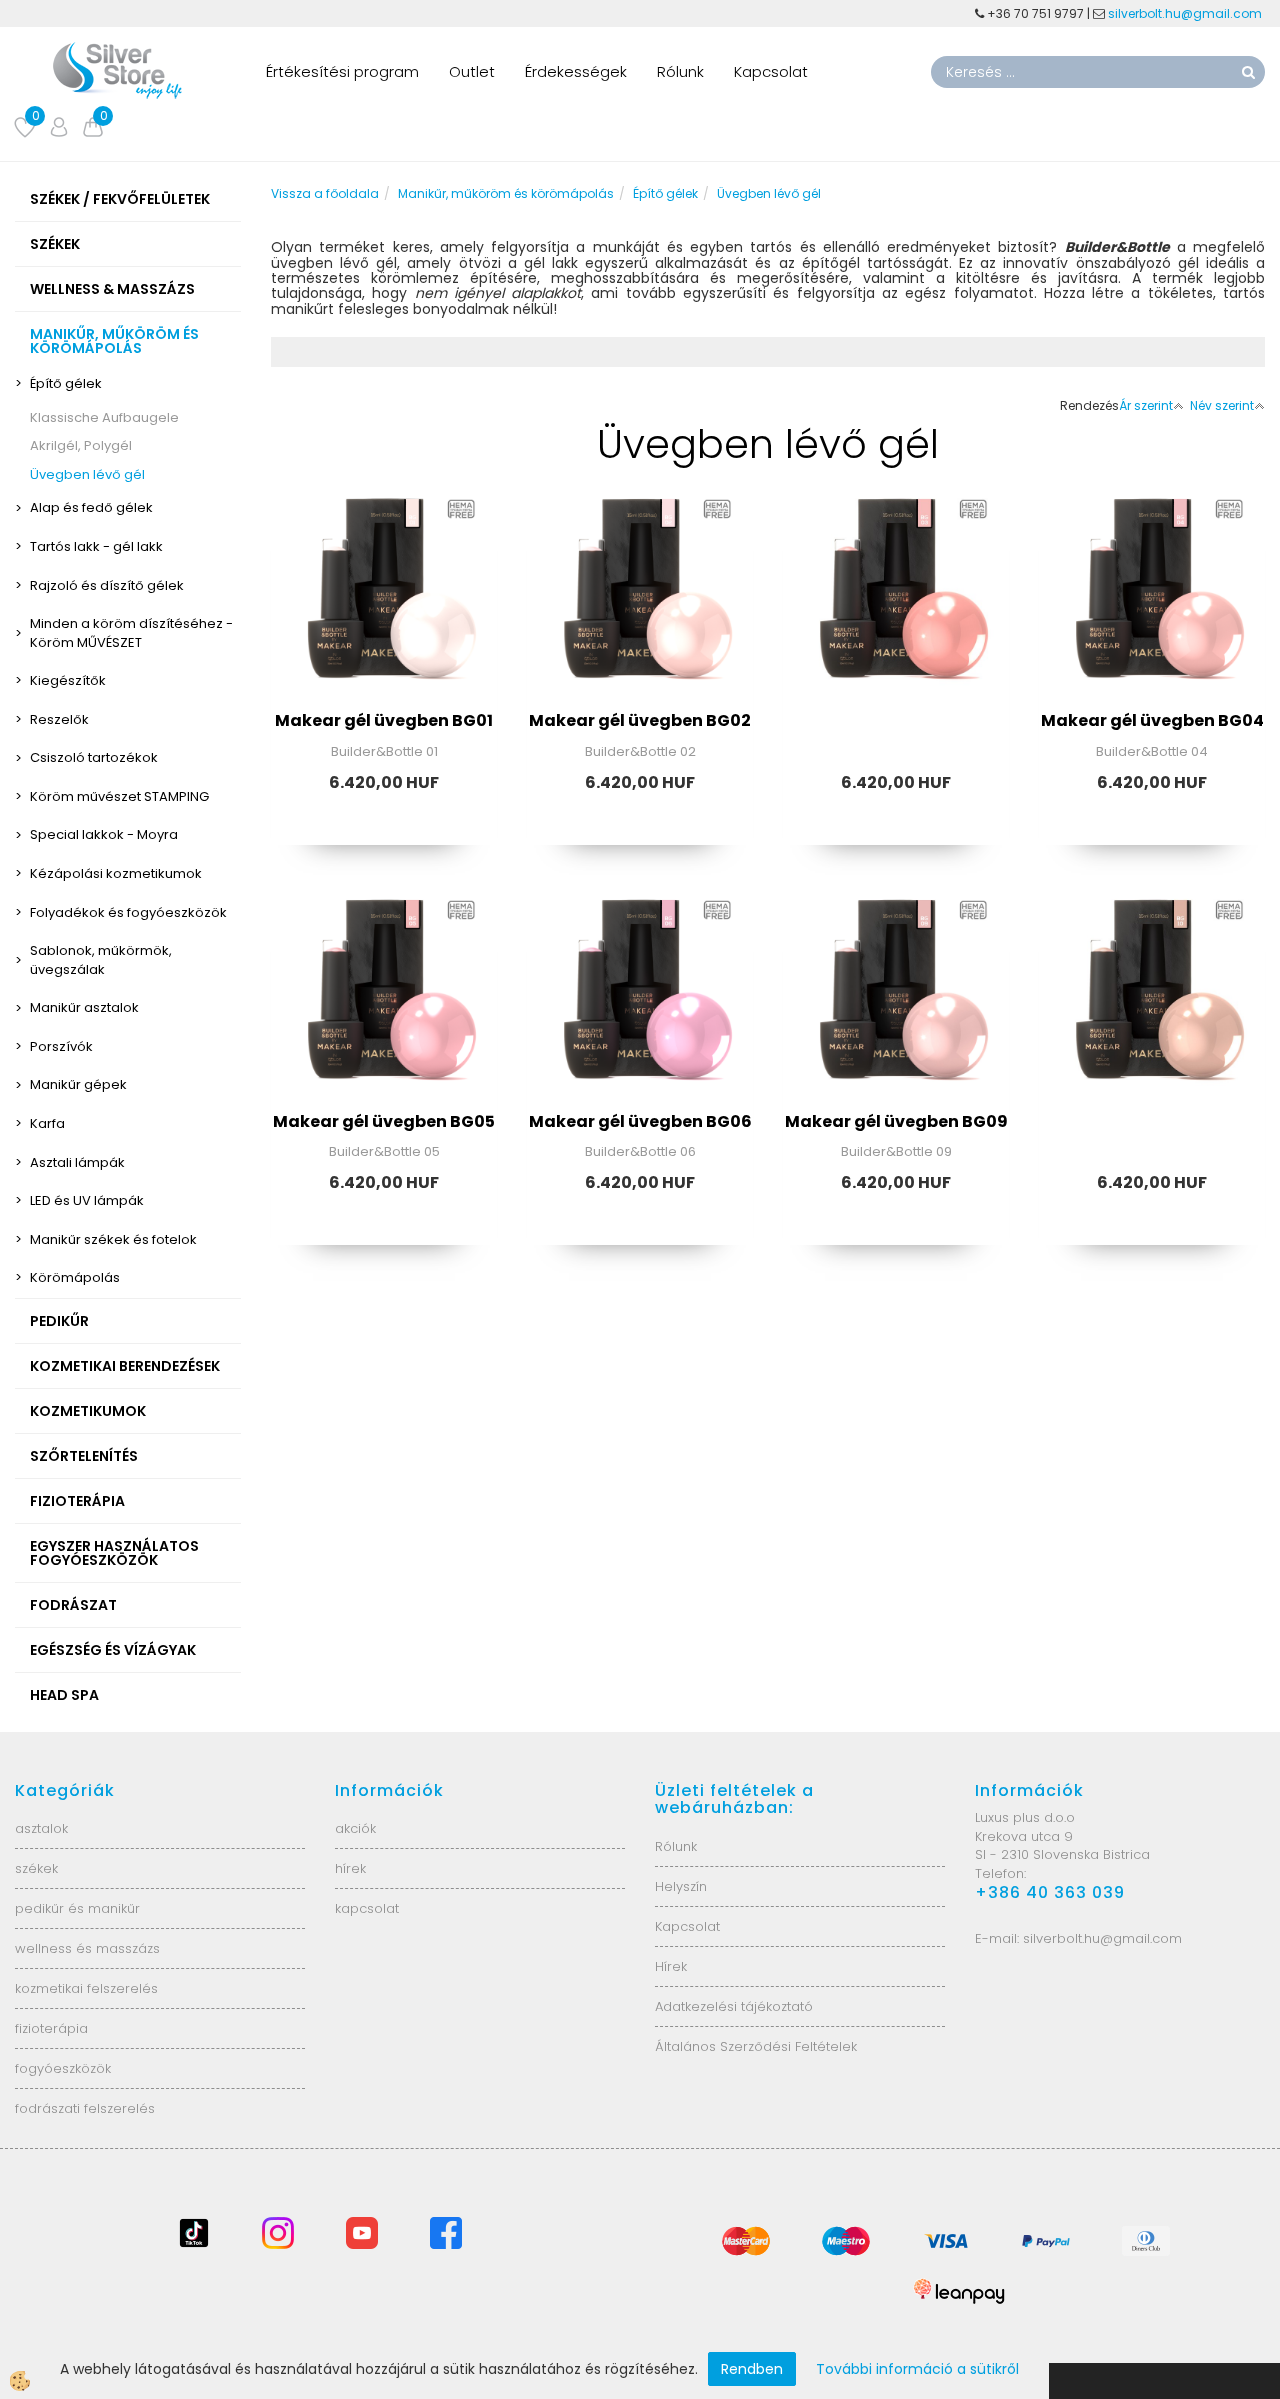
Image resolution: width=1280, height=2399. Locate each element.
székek (36, 1868)
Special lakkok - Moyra (104, 834)
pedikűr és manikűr (77, 1908)
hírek (350, 1868)
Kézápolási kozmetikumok (116, 873)
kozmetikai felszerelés (86, 1988)
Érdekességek (576, 71)
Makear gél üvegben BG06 (640, 1121)
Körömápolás (75, 1277)
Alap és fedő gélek (91, 507)
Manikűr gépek (78, 1084)
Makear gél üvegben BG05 (384, 1121)
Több (384, 605)
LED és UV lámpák (87, 1200)
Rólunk (680, 71)
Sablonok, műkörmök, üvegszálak (101, 960)
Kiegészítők (68, 680)
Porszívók (61, 1046)
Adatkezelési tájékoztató (734, 2006)
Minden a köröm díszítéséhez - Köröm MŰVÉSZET (131, 633)
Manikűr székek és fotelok (113, 1239)
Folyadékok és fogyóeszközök (128, 912)
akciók (355, 1828)
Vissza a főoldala (325, 193)
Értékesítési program (342, 71)
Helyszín (681, 1886)
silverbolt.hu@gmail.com (1186, 13)
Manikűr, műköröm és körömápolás (506, 193)
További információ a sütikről (917, 2369)
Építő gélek (66, 383)
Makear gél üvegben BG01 (384, 720)
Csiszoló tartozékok (94, 757)
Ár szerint (1146, 405)
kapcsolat (367, 1908)
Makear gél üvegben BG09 (896, 1121)
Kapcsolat (771, 71)
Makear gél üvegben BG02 (640, 720)
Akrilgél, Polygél (81, 445)
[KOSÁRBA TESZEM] (384, 655)
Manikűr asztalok (84, 1007)
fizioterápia (51, 2028)
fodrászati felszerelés (85, 2108)
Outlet (472, 71)
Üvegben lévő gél (87, 474)
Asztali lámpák (77, 1162)
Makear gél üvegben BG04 (1152, 720)
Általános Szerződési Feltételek (756, 2046)
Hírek (671, 1966)
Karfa (47, 1123)
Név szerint (1222, 405)
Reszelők (59, 719)
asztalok (41, 1828)
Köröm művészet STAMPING (119, 796)
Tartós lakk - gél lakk (96, 546)
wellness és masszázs (87, 1948)
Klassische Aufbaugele (104, 417)
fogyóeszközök (63, 2068)
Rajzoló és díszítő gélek (107, 585)
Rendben (752, 2369)
